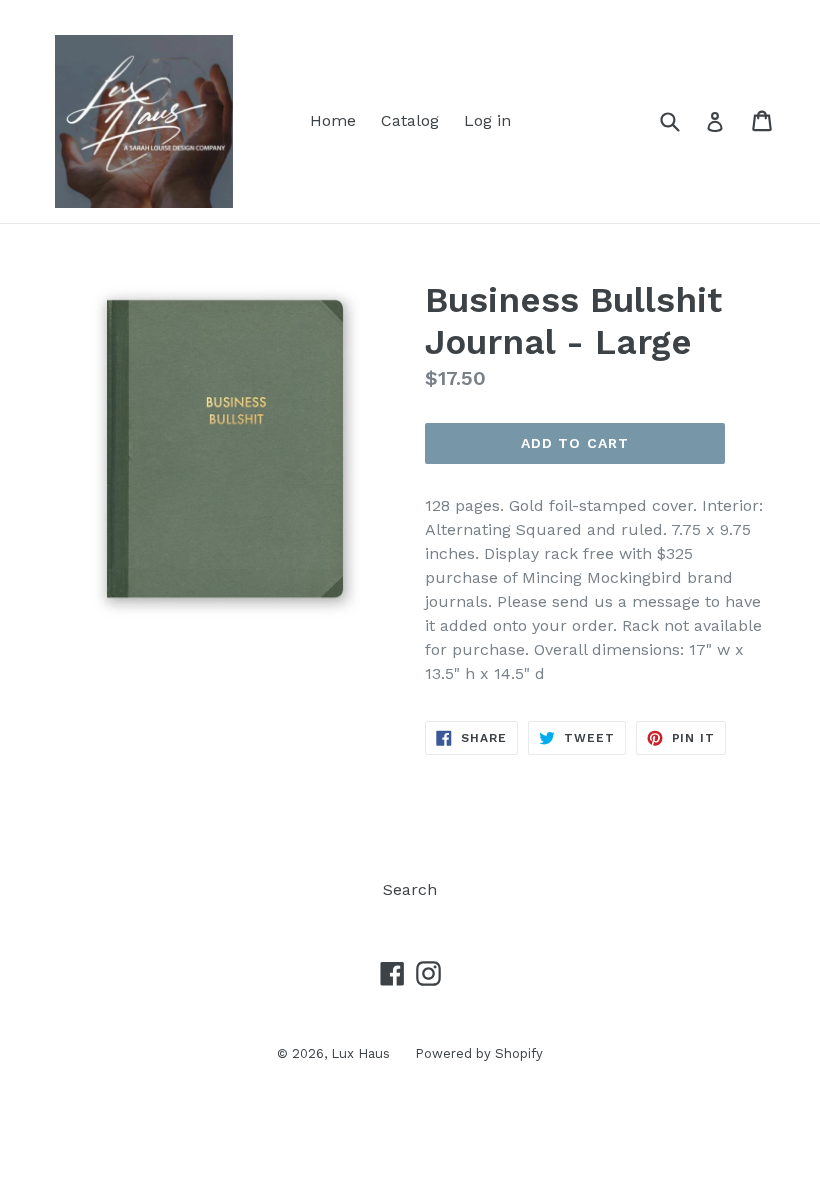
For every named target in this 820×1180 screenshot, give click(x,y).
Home (333, 120)
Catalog (410, 120)
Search (410, 889)
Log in (487, 120)
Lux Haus (360, 1053)
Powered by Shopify (479, 1053)
